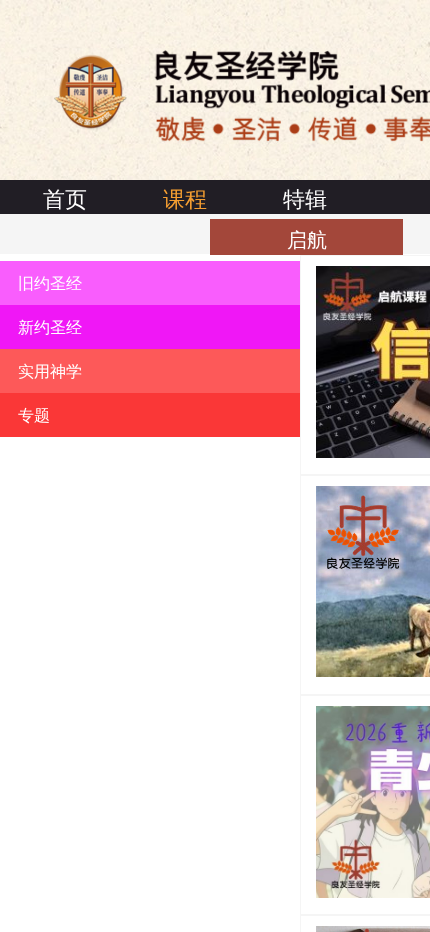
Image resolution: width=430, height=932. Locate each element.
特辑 (305, 197)
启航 (307, 238)
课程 (185, 197)
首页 (65, 197)
